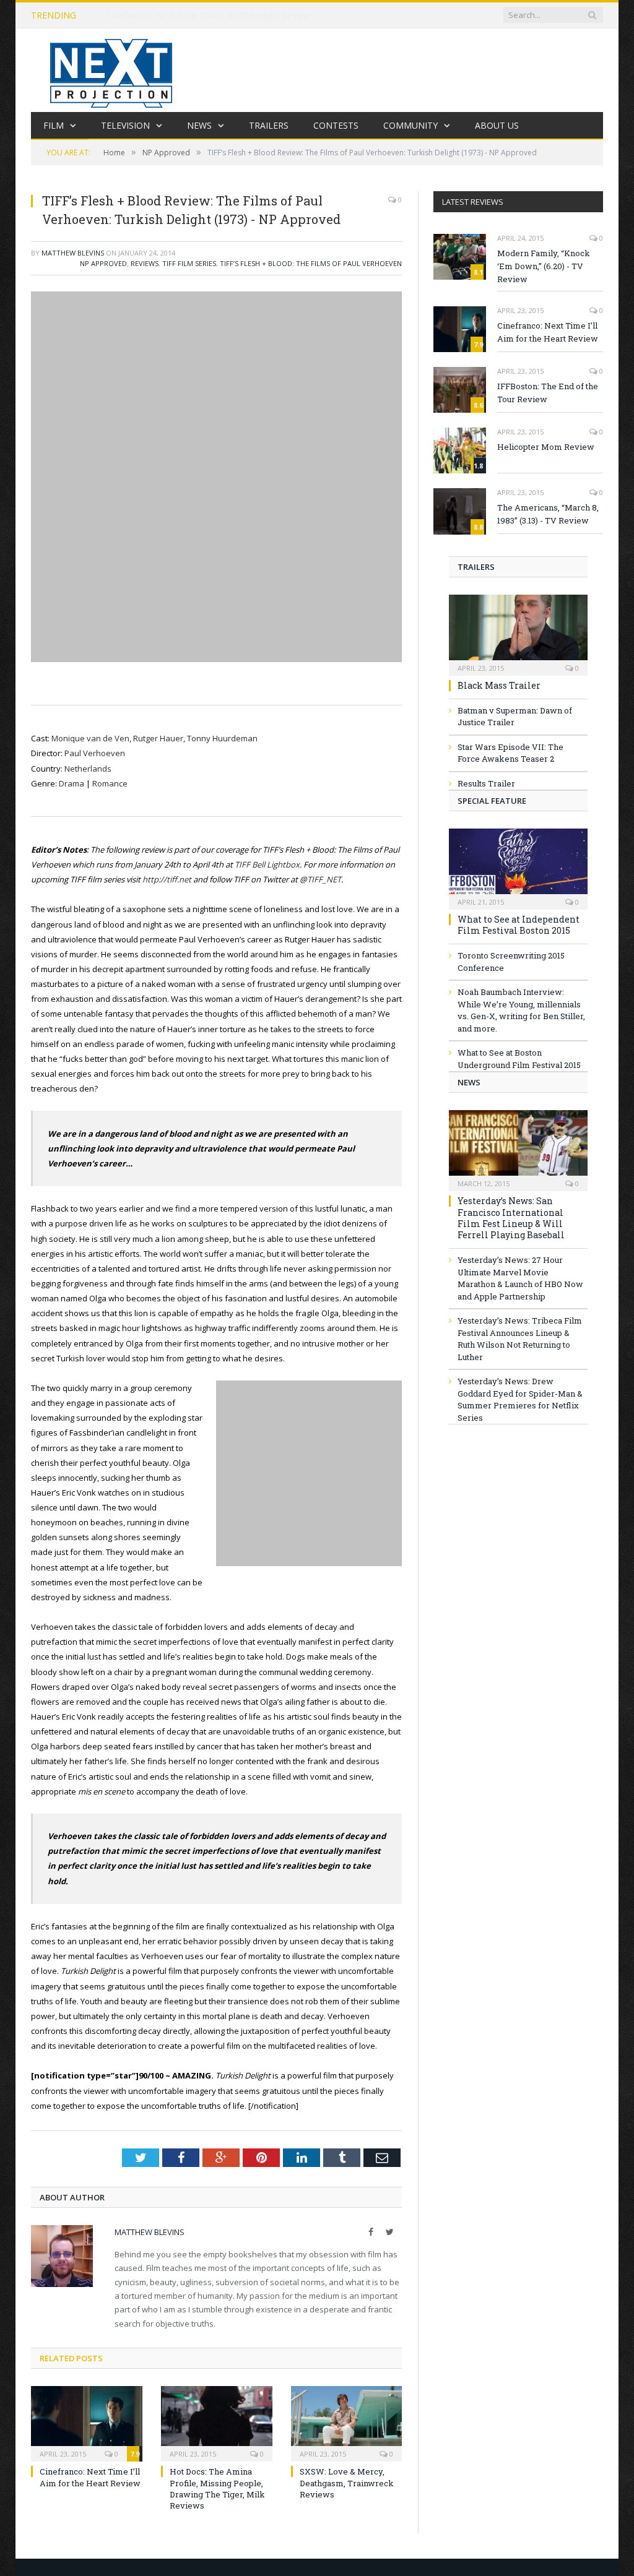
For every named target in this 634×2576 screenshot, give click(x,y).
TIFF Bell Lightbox (267, 864)
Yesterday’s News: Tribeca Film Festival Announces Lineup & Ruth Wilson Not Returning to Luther (520, 1339)
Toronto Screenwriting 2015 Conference (511, 962)
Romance (110, 783)
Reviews (145, 263)
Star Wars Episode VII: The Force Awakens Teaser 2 (510, 753)
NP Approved (103, 263)
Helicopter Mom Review (546, 447)
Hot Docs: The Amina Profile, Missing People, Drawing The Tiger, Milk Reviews (217, 2488)
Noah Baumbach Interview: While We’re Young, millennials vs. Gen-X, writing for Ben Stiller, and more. (521, 1010)
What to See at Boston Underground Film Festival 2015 (519, 1059)
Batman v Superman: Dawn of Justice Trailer (515, 717)
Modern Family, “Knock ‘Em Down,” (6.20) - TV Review (544, 266)
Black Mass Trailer (499, 685)
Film (54, 125)
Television (125, 125)
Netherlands (88, 769)
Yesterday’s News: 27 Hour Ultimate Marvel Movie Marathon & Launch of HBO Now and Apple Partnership (520, 1278)
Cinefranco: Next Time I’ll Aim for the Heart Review (209, 15)
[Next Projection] (111, 70)
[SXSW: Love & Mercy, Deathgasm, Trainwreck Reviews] (347, 2423)
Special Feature (492, 801)
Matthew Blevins (73, 253)
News (199, 125)
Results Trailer (486, 783)
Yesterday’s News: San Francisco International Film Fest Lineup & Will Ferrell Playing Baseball (511, 1218)
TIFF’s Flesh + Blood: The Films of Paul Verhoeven (311, 263)
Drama (72, 783)
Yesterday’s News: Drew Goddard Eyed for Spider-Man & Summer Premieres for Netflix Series (520, 1399)
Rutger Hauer (158, 738)
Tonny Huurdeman (222, 738)
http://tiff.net (167, 879)
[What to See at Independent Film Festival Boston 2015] (518, 865)
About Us (497, 125)
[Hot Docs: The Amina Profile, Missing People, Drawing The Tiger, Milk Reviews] (217, 2423)
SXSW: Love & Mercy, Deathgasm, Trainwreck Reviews (347, 2483)
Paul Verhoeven (95, 753)
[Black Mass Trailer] (518, 631)
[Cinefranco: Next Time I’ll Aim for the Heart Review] (87, 2423)
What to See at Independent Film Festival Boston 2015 (519, 925)
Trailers (269, 125)
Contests (336, 125)
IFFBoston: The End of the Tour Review (548, 393)
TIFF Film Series (189, 263)
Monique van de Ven (90, 738)
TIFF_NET (324, 879)
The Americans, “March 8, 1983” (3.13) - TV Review (548, 514)
